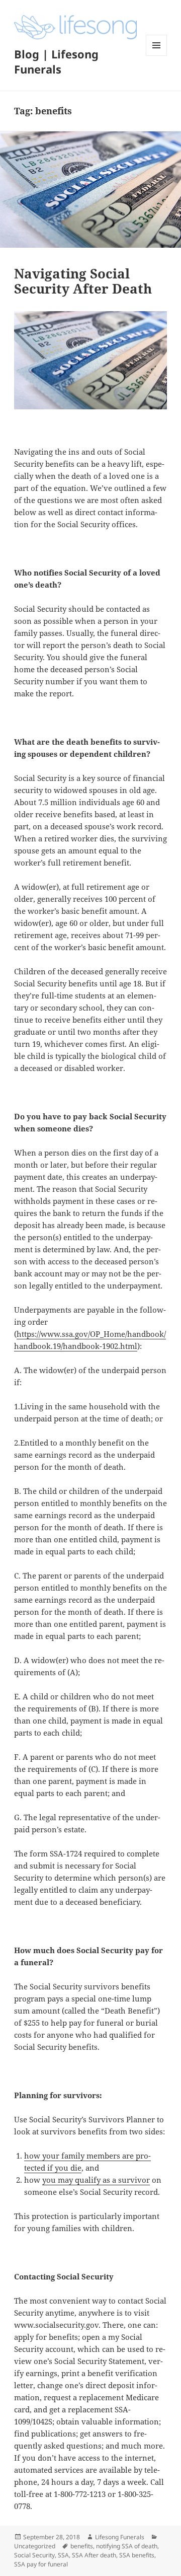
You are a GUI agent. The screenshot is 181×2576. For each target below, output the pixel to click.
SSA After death (94, 2555)
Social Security (34, 2555)
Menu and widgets (157, 56)
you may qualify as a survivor (96, 2180)
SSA (63, 2555)
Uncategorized (35, 2546)
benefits (82, 2546)
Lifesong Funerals (120, 2537)
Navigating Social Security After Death (83, 281)
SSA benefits (137, 2555)
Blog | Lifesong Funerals (56, 61)
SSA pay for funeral (41, 2564)
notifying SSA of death (127, 2546)
